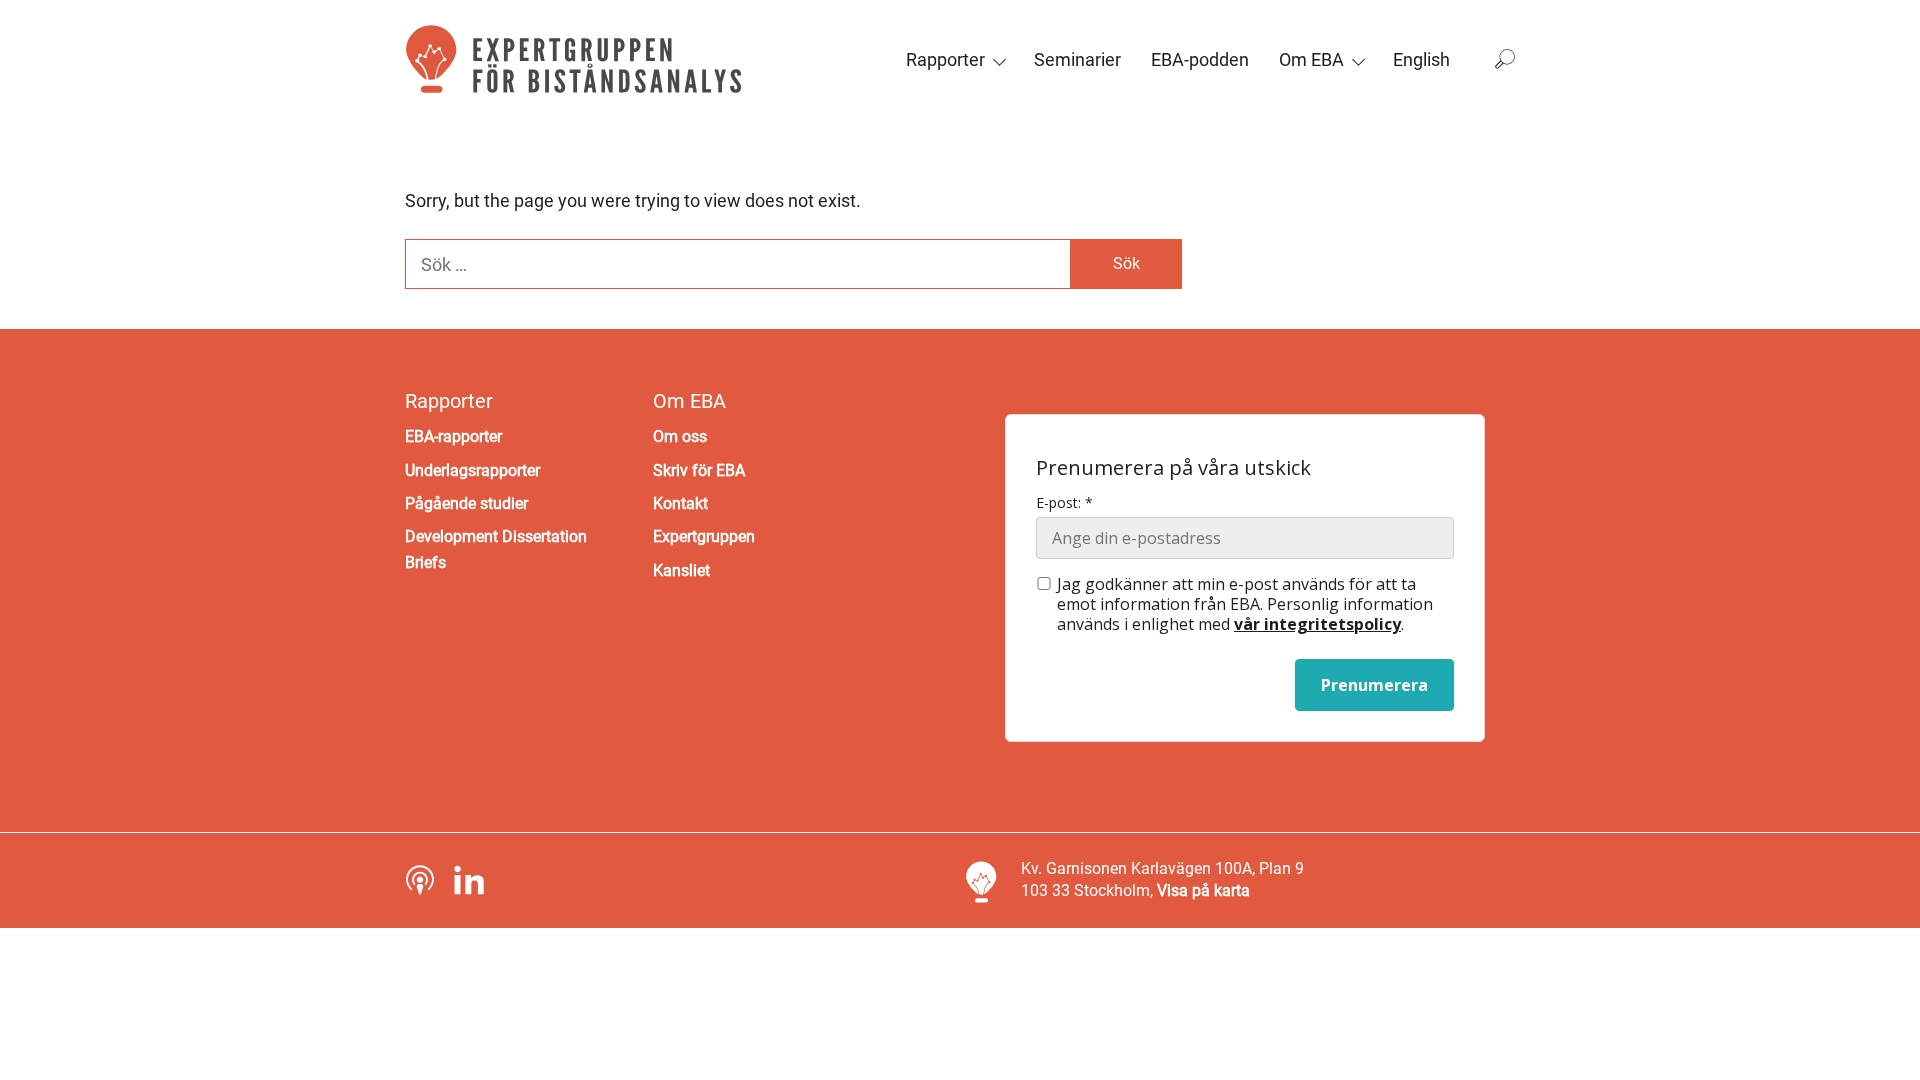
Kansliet (681, 570)
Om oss (680, 436)
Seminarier (1077, 59)
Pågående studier (466, 503)
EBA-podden (1200, 59)
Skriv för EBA (699, 470)
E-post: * (1064, 503)
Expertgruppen (704, 536)
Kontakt (680, 503)
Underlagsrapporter (472, 470)
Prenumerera (1374, 685)
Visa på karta (1203, 890)
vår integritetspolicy (1317, 624)
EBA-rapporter (453, 436)
